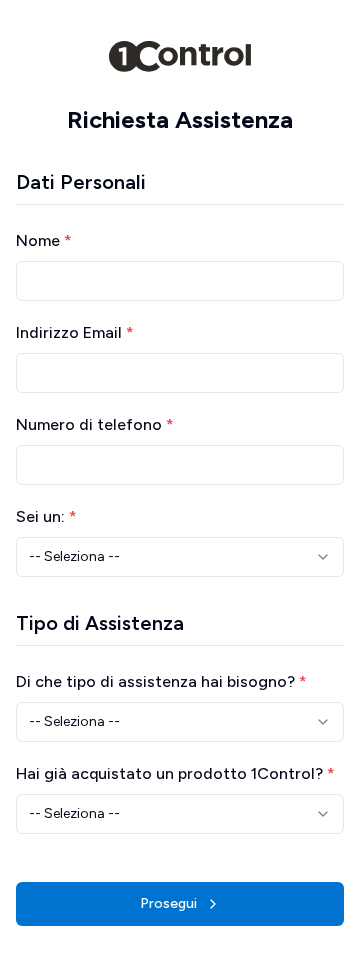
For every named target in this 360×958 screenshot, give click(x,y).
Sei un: (46, 516)
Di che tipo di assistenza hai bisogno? (161, 681)
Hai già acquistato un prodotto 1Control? (175, 773)
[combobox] (180, 557)
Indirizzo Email (75, 332)
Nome (44, 240)
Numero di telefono (95, 424)
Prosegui (168, 903)
